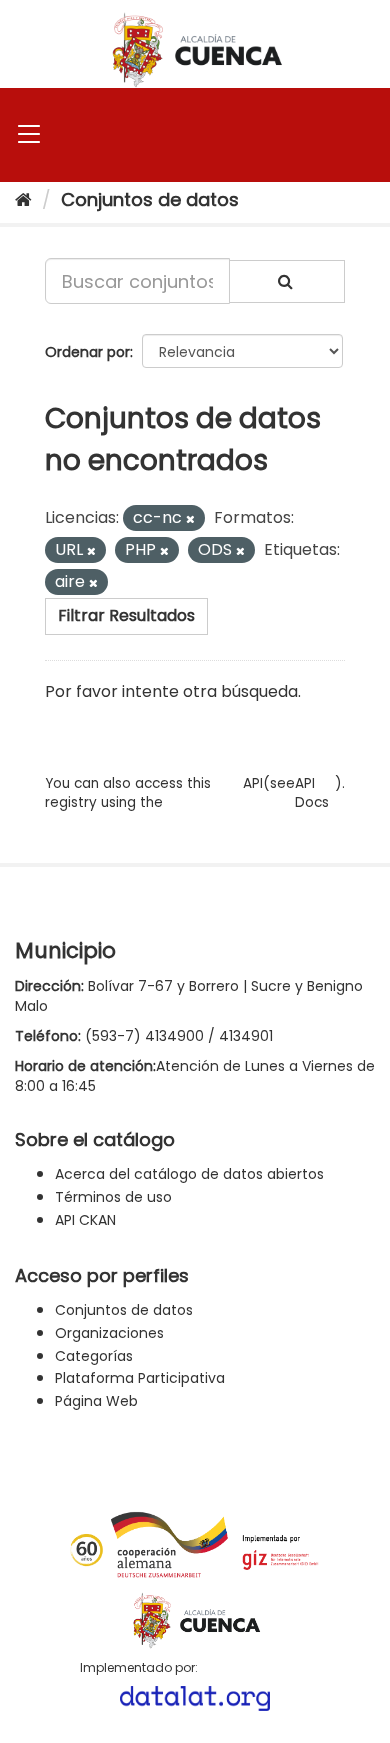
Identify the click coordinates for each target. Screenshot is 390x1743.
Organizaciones (109, 1333)
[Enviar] (287, 281)
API (253, 783)
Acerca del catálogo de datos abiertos (189, 1174)
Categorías (94, 1356)
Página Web (96, 1401)
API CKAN (85, 1220)
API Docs (312, 793)
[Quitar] (190, 519)
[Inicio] (23, 199)
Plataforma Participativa (140, 1378)
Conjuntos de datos (150, 199)
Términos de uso (113, 1197)
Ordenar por (87, 352)
